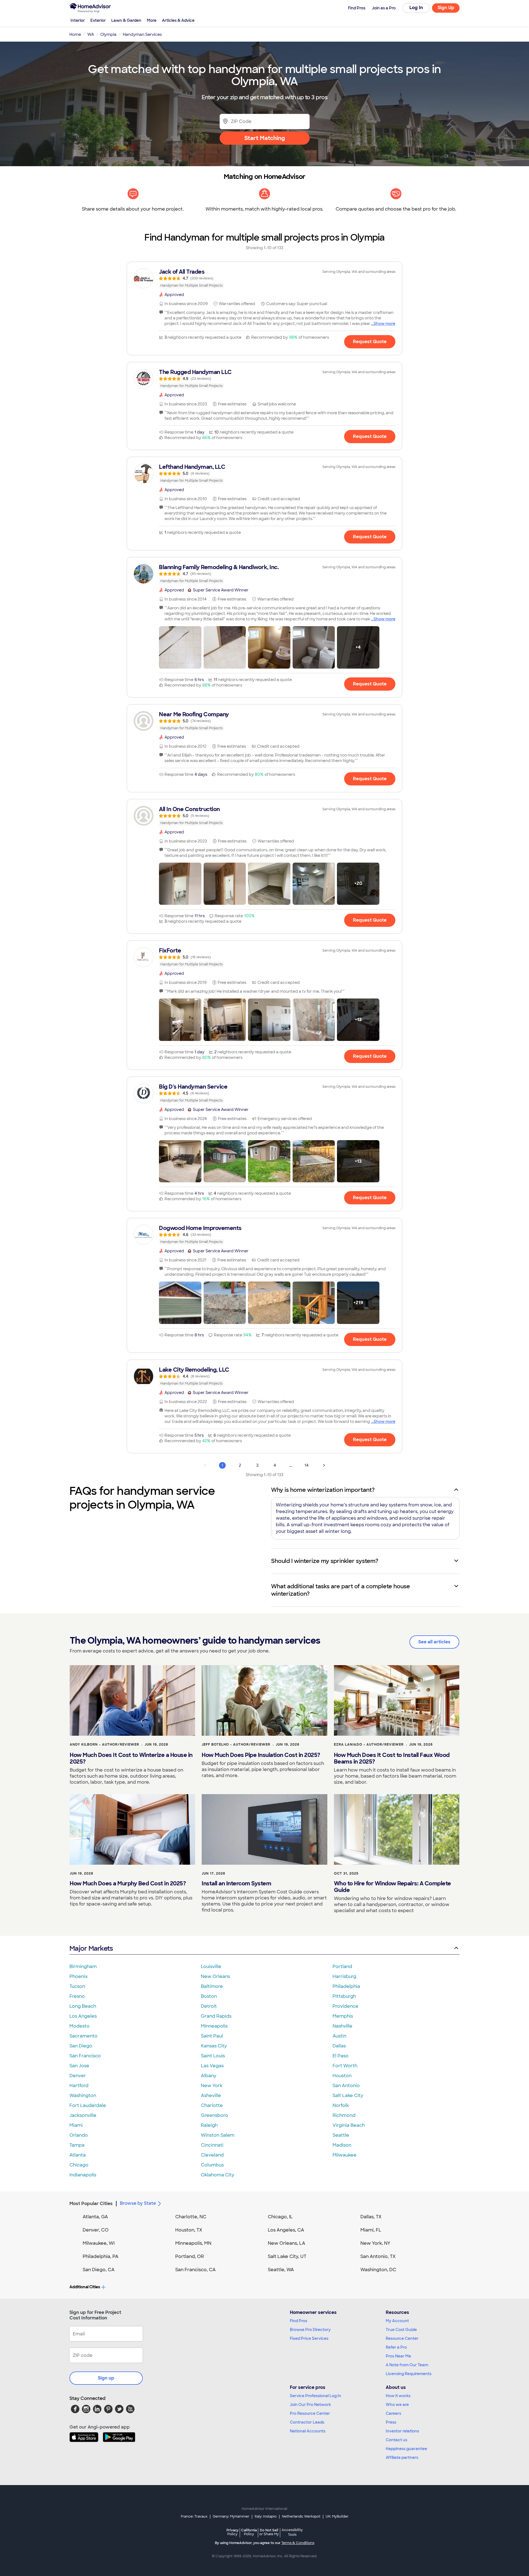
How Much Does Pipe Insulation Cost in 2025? (261, 1755)
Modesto (79, 2026)
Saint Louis (213, 2056)
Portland (342, 1967)
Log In (416, 8)
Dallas (339, 2046)
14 (307, 1465)
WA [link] (91, 34)
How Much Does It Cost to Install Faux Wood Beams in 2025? (392, 1758)
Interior (78, 20)
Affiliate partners (402, 2457)
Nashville (342, 2026)
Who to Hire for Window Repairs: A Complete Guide (392, 1887)
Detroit (209, 2006)
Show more (384, 324)
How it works (398, 2396)
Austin (339, 2036)
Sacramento (83, 2036)
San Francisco (85, 2056)
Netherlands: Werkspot (301, 2516)
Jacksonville (83, 2115)
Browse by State (138, 2203)
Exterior (98, 20)
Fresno (77, 1996)
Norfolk (341, 2105)
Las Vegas (212, 2066)
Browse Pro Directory (310, 2330)
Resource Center (402, 2338)
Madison (342, 2145)
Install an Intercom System (236, 1883)
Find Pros (299, 2321)
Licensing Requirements (409, 2374)
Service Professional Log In (315, 2396)
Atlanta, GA (95, 2217)
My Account (397, 2321)
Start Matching (265, 138)
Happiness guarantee (406, 2449)
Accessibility (292, 2532)
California (249, 2532)
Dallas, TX (371, 2217)
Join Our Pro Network (310, 2405)
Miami (76, 2125)
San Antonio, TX (378, 2256)
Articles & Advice (178, 20)
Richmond (344, 2115)
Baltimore (212, 1986)
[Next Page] (324, 1465)
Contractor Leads (307, 2422)
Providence (346, 2006)
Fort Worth (345, 2066)
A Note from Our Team (407, 2365)
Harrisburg (344, 1976)
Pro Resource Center (310, 2413)
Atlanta (78, 2155)
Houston (342, 2076)
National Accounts (308, 2431)
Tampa (77, 2145)
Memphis (343, 2016)
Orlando (79, 2135)
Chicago (79, 2165)
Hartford (79, 2086)
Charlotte (212, 2105)
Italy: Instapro (266, 2516)
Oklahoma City (218, 2175)
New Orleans (215, 1976)
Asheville (211, 2095)
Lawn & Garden (126, 20)
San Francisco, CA (195, 2270)
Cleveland (212, 2155)
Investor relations (402, 2431)
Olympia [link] (108, 34)
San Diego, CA (99, 2270)
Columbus (212, 2165)
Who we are (397, 2405)
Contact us (396, 2440)
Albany (209, 2076)
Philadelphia (346, 1986)
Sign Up (446, 8)
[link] (264, 278)
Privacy (233, 2532)
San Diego (81, 2046)
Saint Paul (212, 2036)
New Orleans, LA (287, 2243)
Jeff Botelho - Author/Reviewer (236, 1745)
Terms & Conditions (298, 2543)
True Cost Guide (401, 2330)
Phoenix (79, 1976)
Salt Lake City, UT (287, 2256)
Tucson (77, 1986)
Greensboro (214, 2115)
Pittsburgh (344, 1996)
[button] (180, 647)
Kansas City (214, 2046)
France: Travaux (194, 2516)
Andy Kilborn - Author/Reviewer (104, 1745)
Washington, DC (378, 2270)
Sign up (106, 2378)
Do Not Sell (269, 2532)
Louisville (211, 1967)
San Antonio (346, 2086)
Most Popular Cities (91, 2204)
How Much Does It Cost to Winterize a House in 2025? (131, 1758)
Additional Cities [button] (85, 2287)
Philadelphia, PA (101, 2256)
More (152, 20)
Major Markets (91, 1948)
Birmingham (83, 1967)
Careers (393, 2413)
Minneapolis (214, 2026)
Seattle (341, 2135)
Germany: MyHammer (231, 2516)
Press (391, 2422)
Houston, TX (189, 2230)
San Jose (79, 2066)
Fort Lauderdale (88, 2105)
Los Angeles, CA (286, 2230)
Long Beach (83, 2006)
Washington (83, 2095)
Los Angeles (83, 2016)
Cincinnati (212, 2145)
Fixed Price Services (309, 2338)
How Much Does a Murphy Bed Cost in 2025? (128, 1883)
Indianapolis (83, 2175)
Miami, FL (371, 2230)
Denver (78, 2076)
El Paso (341, 2056)
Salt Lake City (348, 2095)
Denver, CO (96, 2230)
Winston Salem (218, 2135)
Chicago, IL (280, 2217)
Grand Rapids (216, 2016)
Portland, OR (190, 2256)
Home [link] (75, 34)
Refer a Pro (396, 2347)
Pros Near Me (398, 2356)
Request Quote (370, 342)
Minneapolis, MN (193, 2243)
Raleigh (209, 2125)
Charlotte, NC (191, 2217)
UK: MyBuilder (337, 2516)
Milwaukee (345, 2155)
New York (212, 2086)
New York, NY (375, 2243)
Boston (209, 1996)
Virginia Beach (349, 2125)
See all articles (434, 1642)
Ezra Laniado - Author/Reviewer (369, 1745)
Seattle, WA (281, 2270)
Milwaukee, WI (99, 2243)
